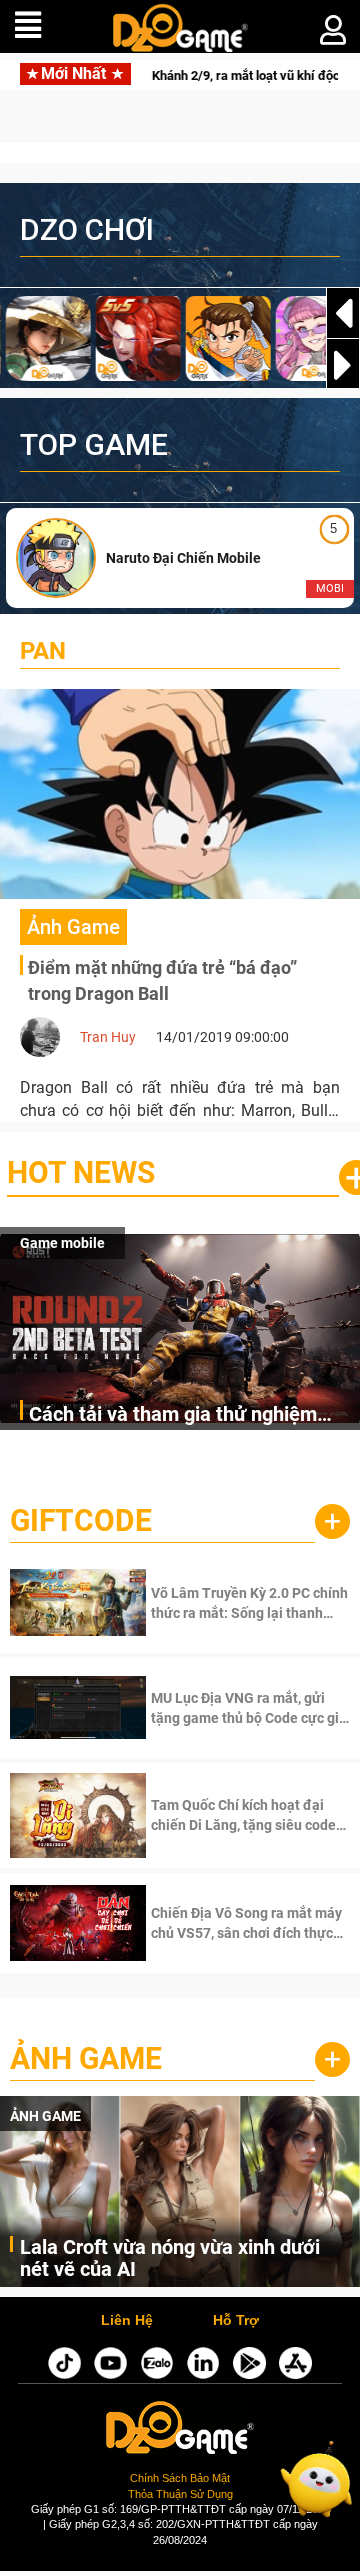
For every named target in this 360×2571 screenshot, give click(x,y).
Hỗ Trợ (236, 2321)
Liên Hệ (127, 2321)
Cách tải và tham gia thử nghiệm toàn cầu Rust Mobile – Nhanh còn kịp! (182, 1415)
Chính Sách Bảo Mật (180, 2478)
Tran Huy (108, 1037)
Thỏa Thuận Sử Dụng (180, 2494)
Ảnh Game (86, 2058)
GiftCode (81, 1520)
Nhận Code (224, 1603)
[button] (343, 365)
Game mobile (62, 1243)
